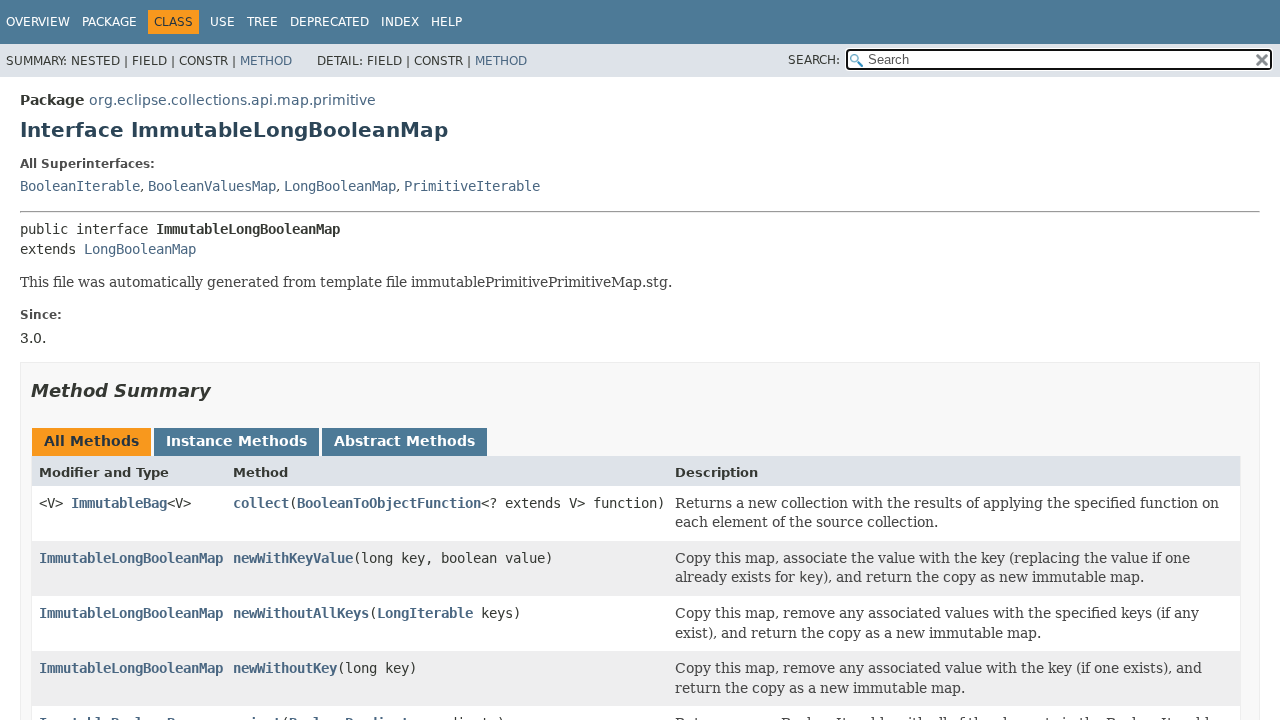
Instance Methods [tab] (236, 441)
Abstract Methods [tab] (404, 441)
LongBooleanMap (340, 186)
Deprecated (329, 22)
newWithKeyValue (293, 558)
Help (446, 22)
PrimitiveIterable (472, 186)
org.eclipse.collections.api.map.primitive (232, 100)
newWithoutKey (285, 668)
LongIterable (425, 613)
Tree (262, 22)
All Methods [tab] (91, 441)
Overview (38, 22)
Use (222, 22)
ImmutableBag (119, 503)
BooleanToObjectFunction (389, 503)
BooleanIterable (80, 186)
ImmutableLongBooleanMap (131, 558)
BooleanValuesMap (212, 186)
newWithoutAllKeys (301, 613)
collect (261, 503)
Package (109, 22)
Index (400, 22)
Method (266, 61)
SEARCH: (814, 60)
